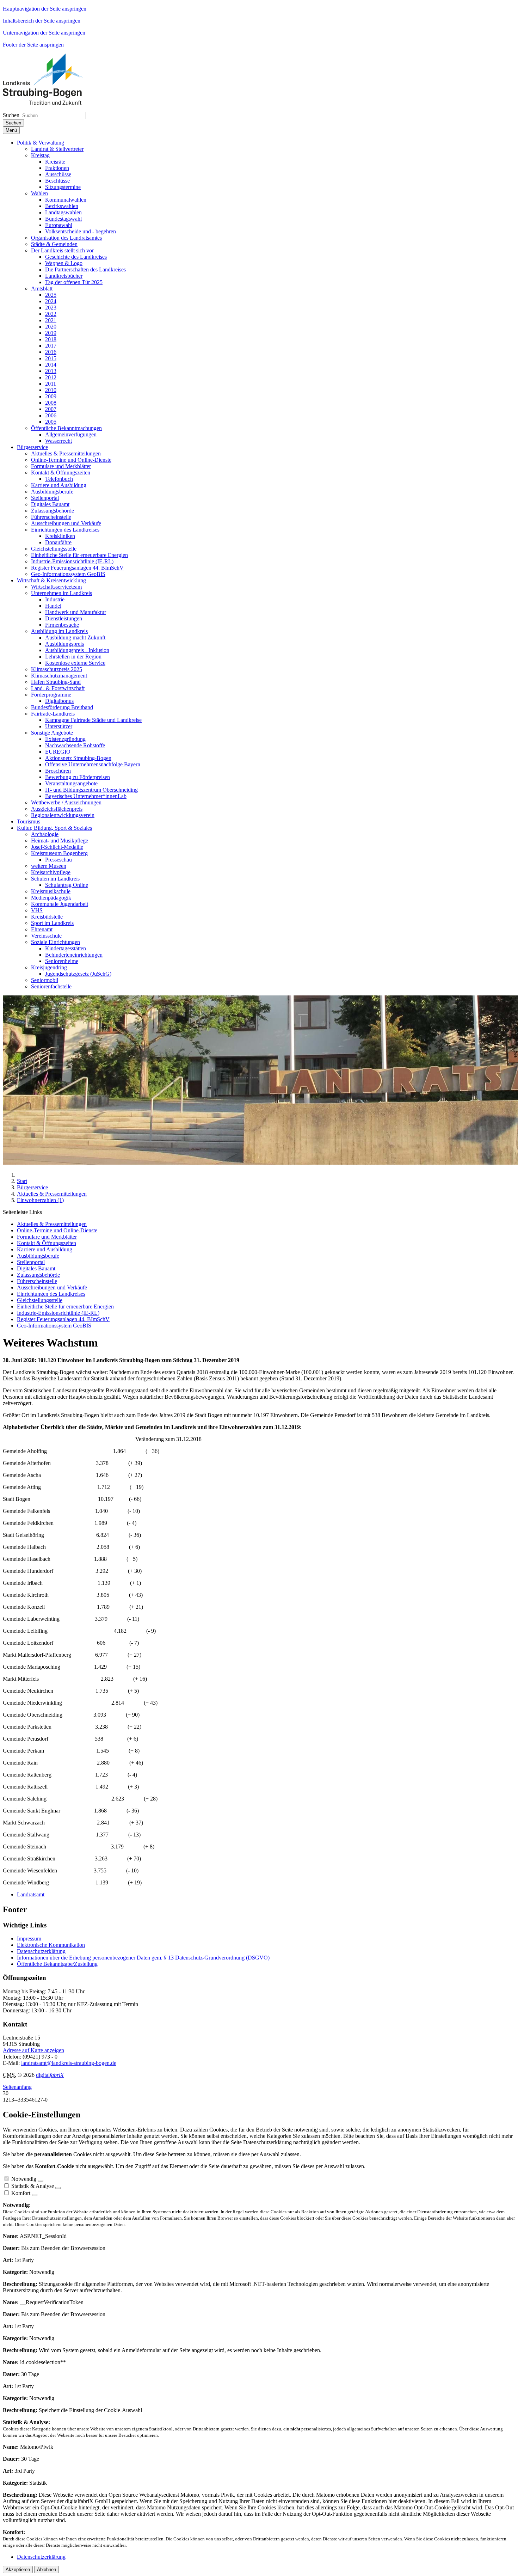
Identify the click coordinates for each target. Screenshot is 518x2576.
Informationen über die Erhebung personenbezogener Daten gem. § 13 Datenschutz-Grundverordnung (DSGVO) (143, 1958)
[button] (41, 143)
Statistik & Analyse (33, 2186)
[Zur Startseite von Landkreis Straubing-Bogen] (51, 103)
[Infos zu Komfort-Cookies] (35, 2195)
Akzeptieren (18, 2569)
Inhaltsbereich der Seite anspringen (42, 21)
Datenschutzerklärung (41, 1951)
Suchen (11, 115)
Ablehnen (47, 2569)
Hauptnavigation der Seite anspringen (45, 9)
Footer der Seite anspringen (33, 45)
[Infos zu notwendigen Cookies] (41, 2181)
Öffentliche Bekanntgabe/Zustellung (57, 1964)
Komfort (21, 2193)
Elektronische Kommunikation (51, 1945)
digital (50, 2075)
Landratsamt (31, 1894)
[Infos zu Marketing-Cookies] (58, 2188)
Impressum (29, 1939)
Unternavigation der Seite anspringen (44, 33)
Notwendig (24, 2179)
